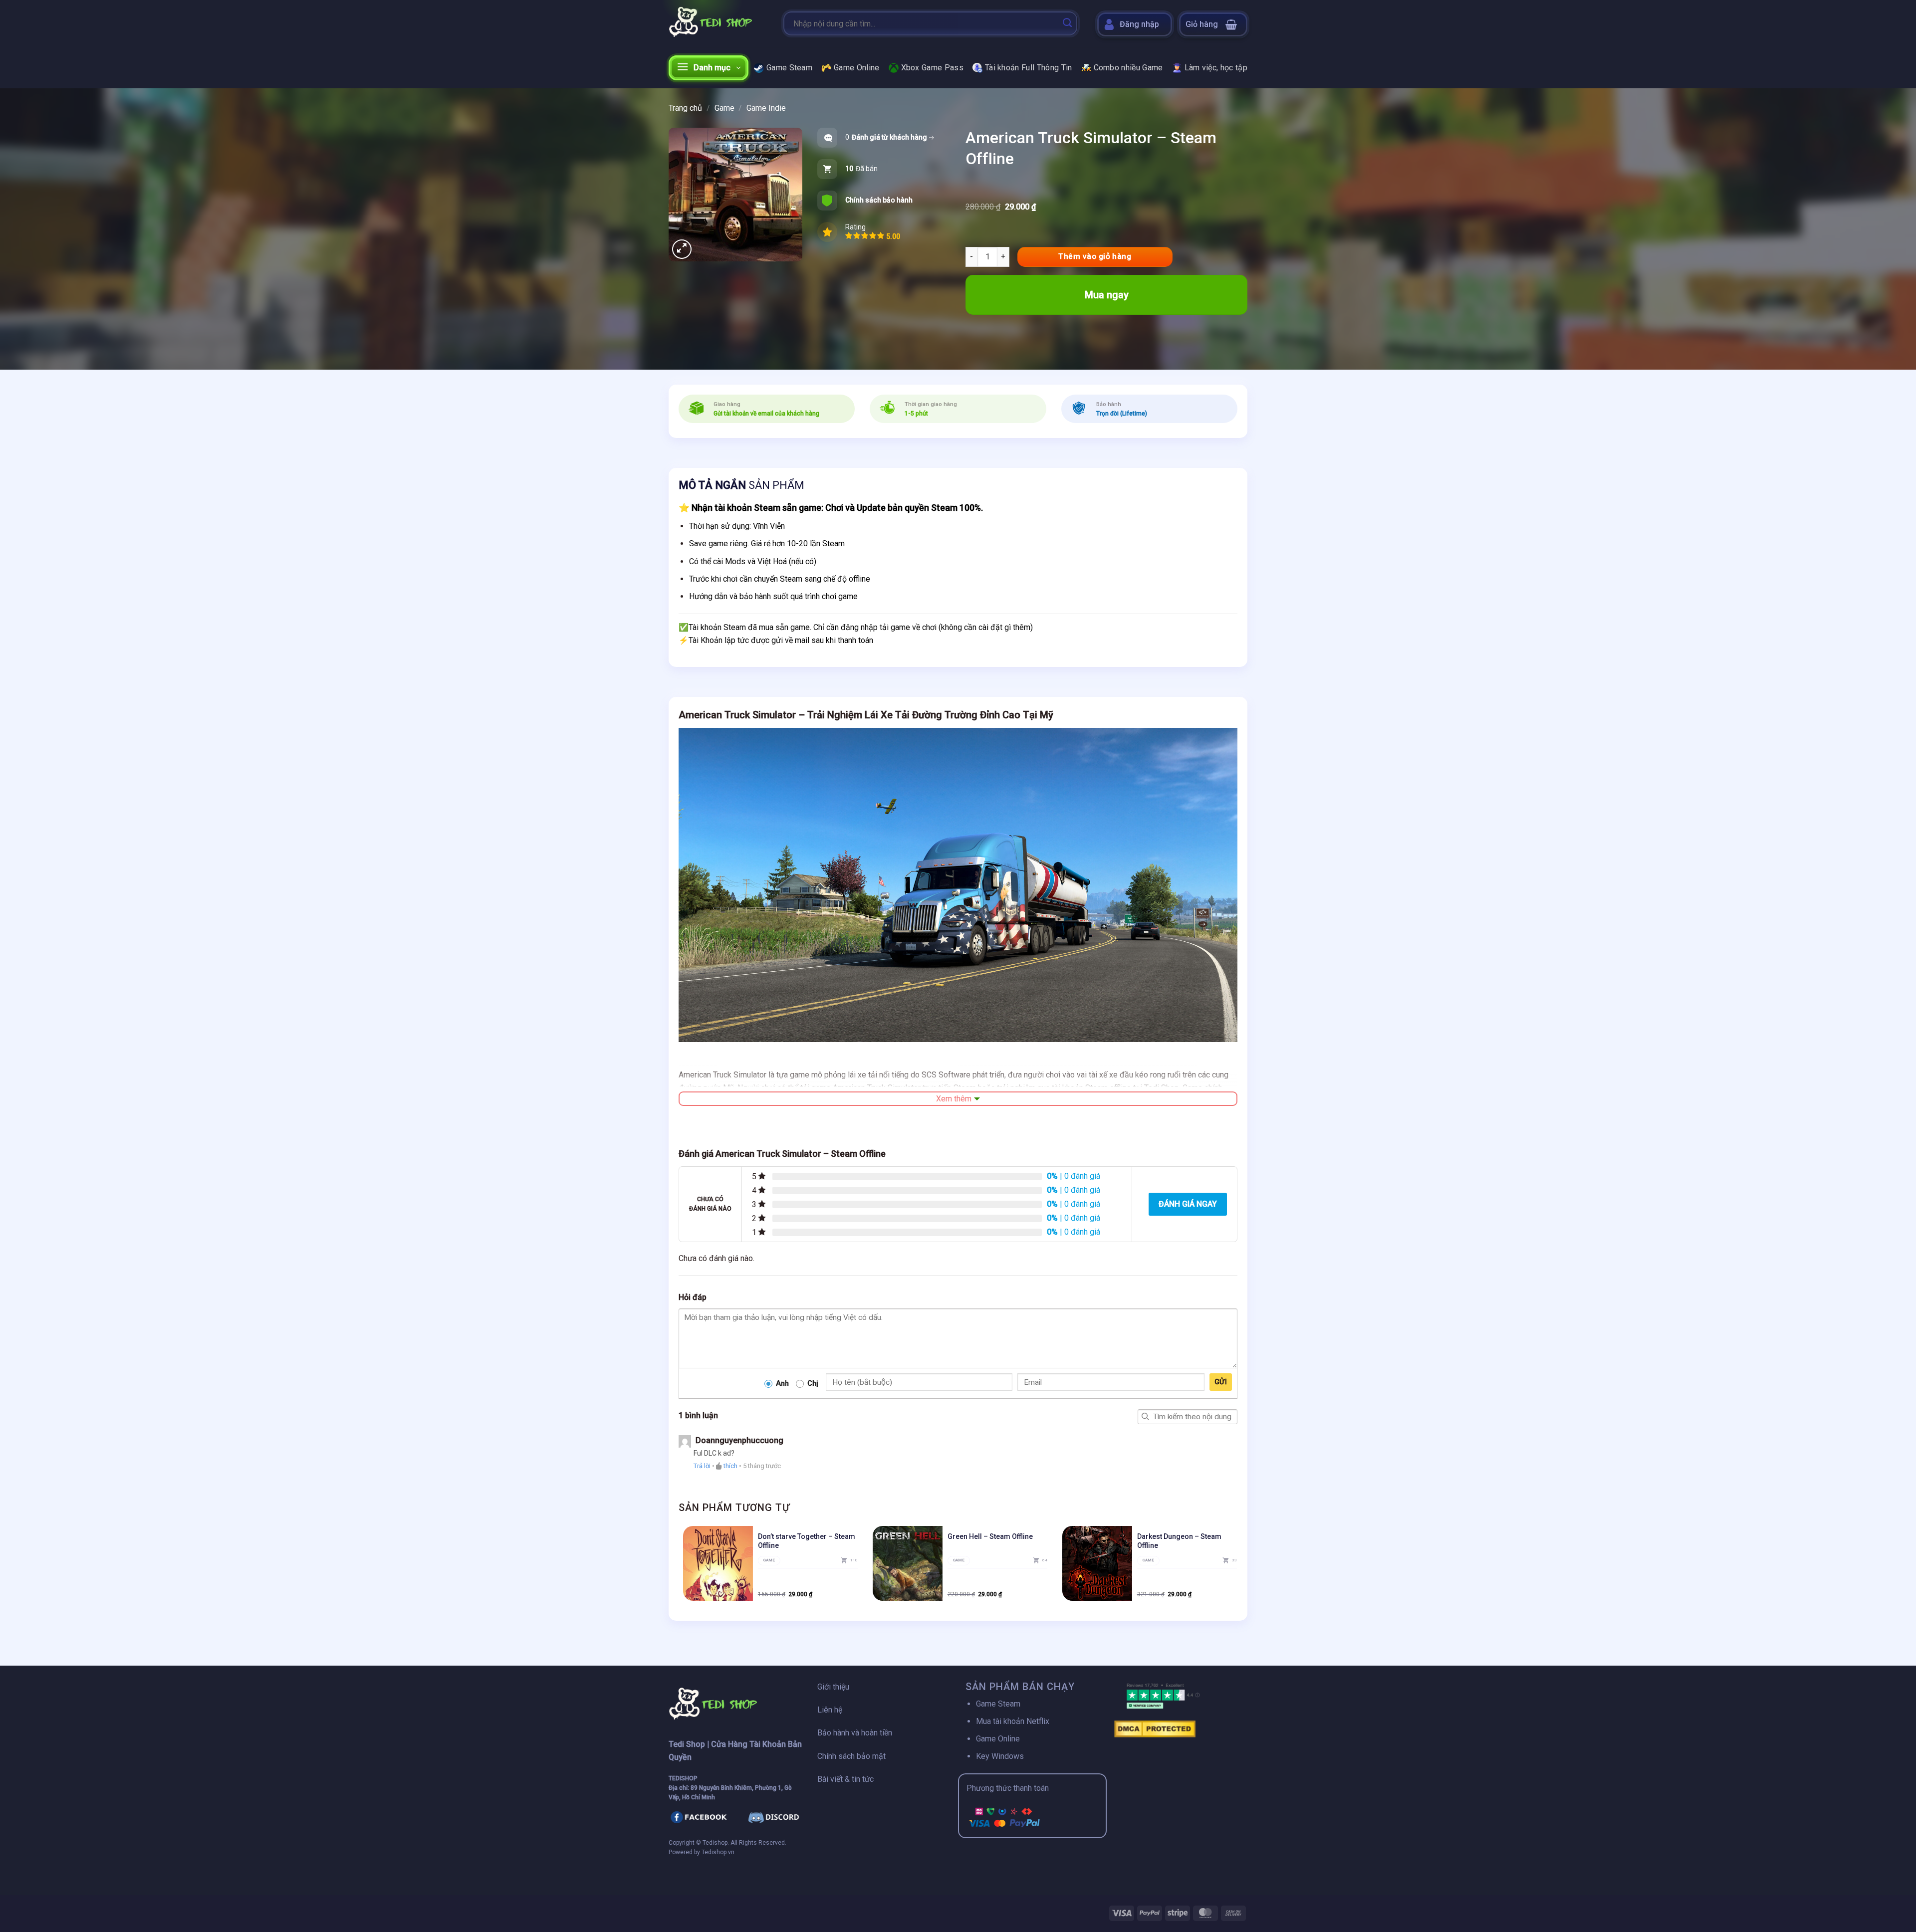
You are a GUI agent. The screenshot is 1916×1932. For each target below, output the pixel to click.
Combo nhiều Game (1128, 68)
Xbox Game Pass (932, 68)
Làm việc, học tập (1216, 68)
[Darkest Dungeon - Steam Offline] (1097, 1563)
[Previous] (679, 1567)
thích (730, 1466)
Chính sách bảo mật (851, 1756)
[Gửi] (1067, 23)
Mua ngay (1107, 295)
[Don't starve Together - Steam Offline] (718, 1563)
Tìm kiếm (1145, 1417)
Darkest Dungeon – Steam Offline (1179, 1541)
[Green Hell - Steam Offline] (908, 1563)
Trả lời (702, 1466)
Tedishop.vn (718, 1852)
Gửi (1221, 1382)
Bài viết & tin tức (845, 1779)
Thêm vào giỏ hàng (1095, 256)
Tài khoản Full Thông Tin (1029, 68)
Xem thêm (954, 1099)
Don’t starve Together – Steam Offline (807, 1541)
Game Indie (766, 108)
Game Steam (789, 68)
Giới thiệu (833, 1687)
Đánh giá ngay (1188, 1204)
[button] (1213, 24)
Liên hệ (830, 1710)
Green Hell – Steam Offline (990, 1536)
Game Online (857, 68)
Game (724, 108)
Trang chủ (685, 108)
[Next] (1237, 1567)
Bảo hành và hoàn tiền (855, 1733)
